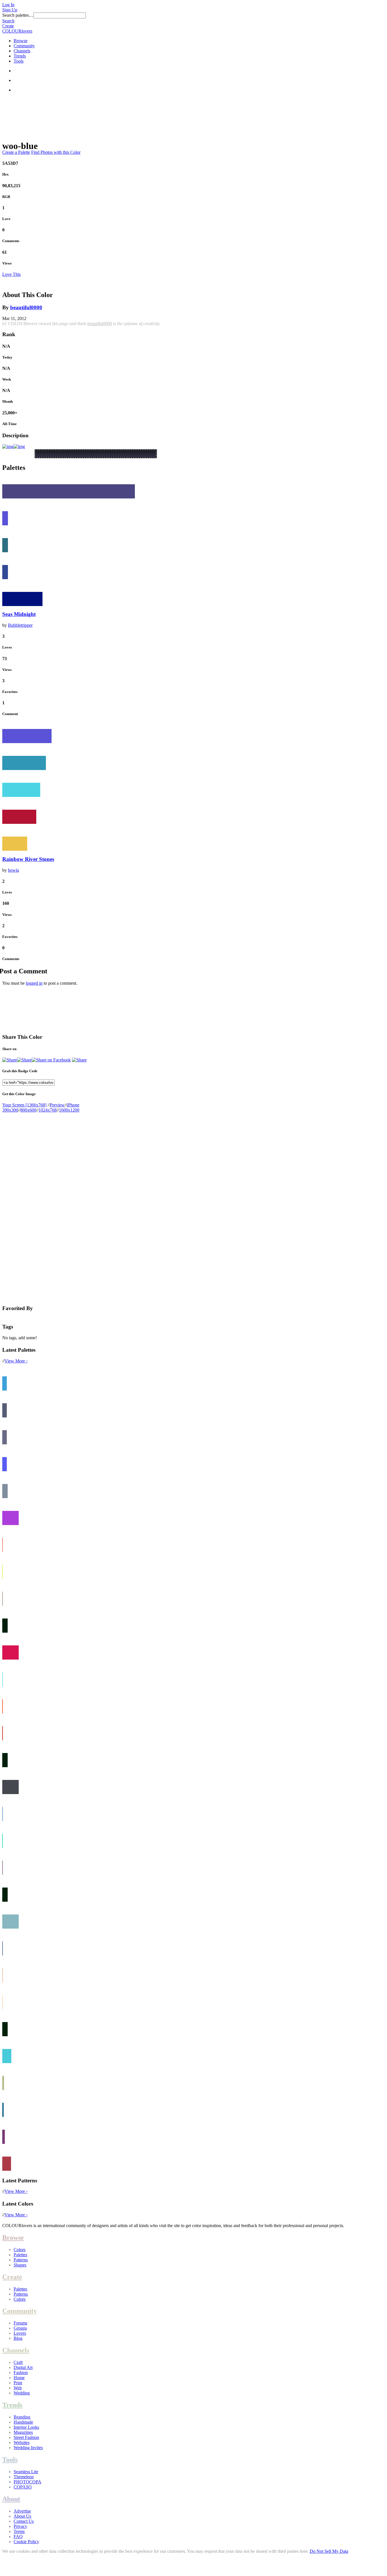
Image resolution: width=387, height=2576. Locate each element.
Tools (19, 61)
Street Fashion (26, 2437)
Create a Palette (16, 152)
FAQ (18, 2536)
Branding (22, 2417)
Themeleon (24, 2477)
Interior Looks (26, 2427)
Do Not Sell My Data (329, 2551)
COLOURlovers (17, 31)
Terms (19, 2531)
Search (8, 21)
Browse (21, 41)
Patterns (21, 2260)
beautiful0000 (26, 307)
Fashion (21, 2373)
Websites (22, 2442)
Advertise (22, 2511)
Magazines (23, 2432)
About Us (22, 2516)
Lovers (20, 2333)
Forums (20, 2323)
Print (18, 2383)
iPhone (73, 1105)
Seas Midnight (19, 614)
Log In (8, 5)
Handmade (23, 2422)
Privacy (20, 2526)
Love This (11, 274)
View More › (16, 1361)
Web (18, 2388)
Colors (20, 2250)
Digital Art (23, 2367)
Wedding (22, 2393)
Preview (57, 1105)
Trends (20, 56)
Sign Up (10, 10)
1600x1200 (69, 1110)
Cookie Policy (26, 2542)
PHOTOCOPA (27, 2482)
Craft (18, 2362)
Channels (22, 51)
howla (13, 870)
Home (19, 2378)
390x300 (10, 1110)
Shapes (20, 2265)
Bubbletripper (20, 625)
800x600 (28, 1110)
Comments (11, 241)
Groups (20, 2328)
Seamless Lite (26, 2472)
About (11, 2499)
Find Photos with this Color (56, 152)
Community (24, 46)
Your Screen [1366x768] (24, 1105)
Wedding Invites (28, 2448)
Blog (18, 2338)
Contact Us (24, 2521)
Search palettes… (18, 15)
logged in (34, 983)
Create (8, 26)
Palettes (20, 2255)
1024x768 (48, 1110)
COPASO (23, 2487)
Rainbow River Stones (28, 859)
